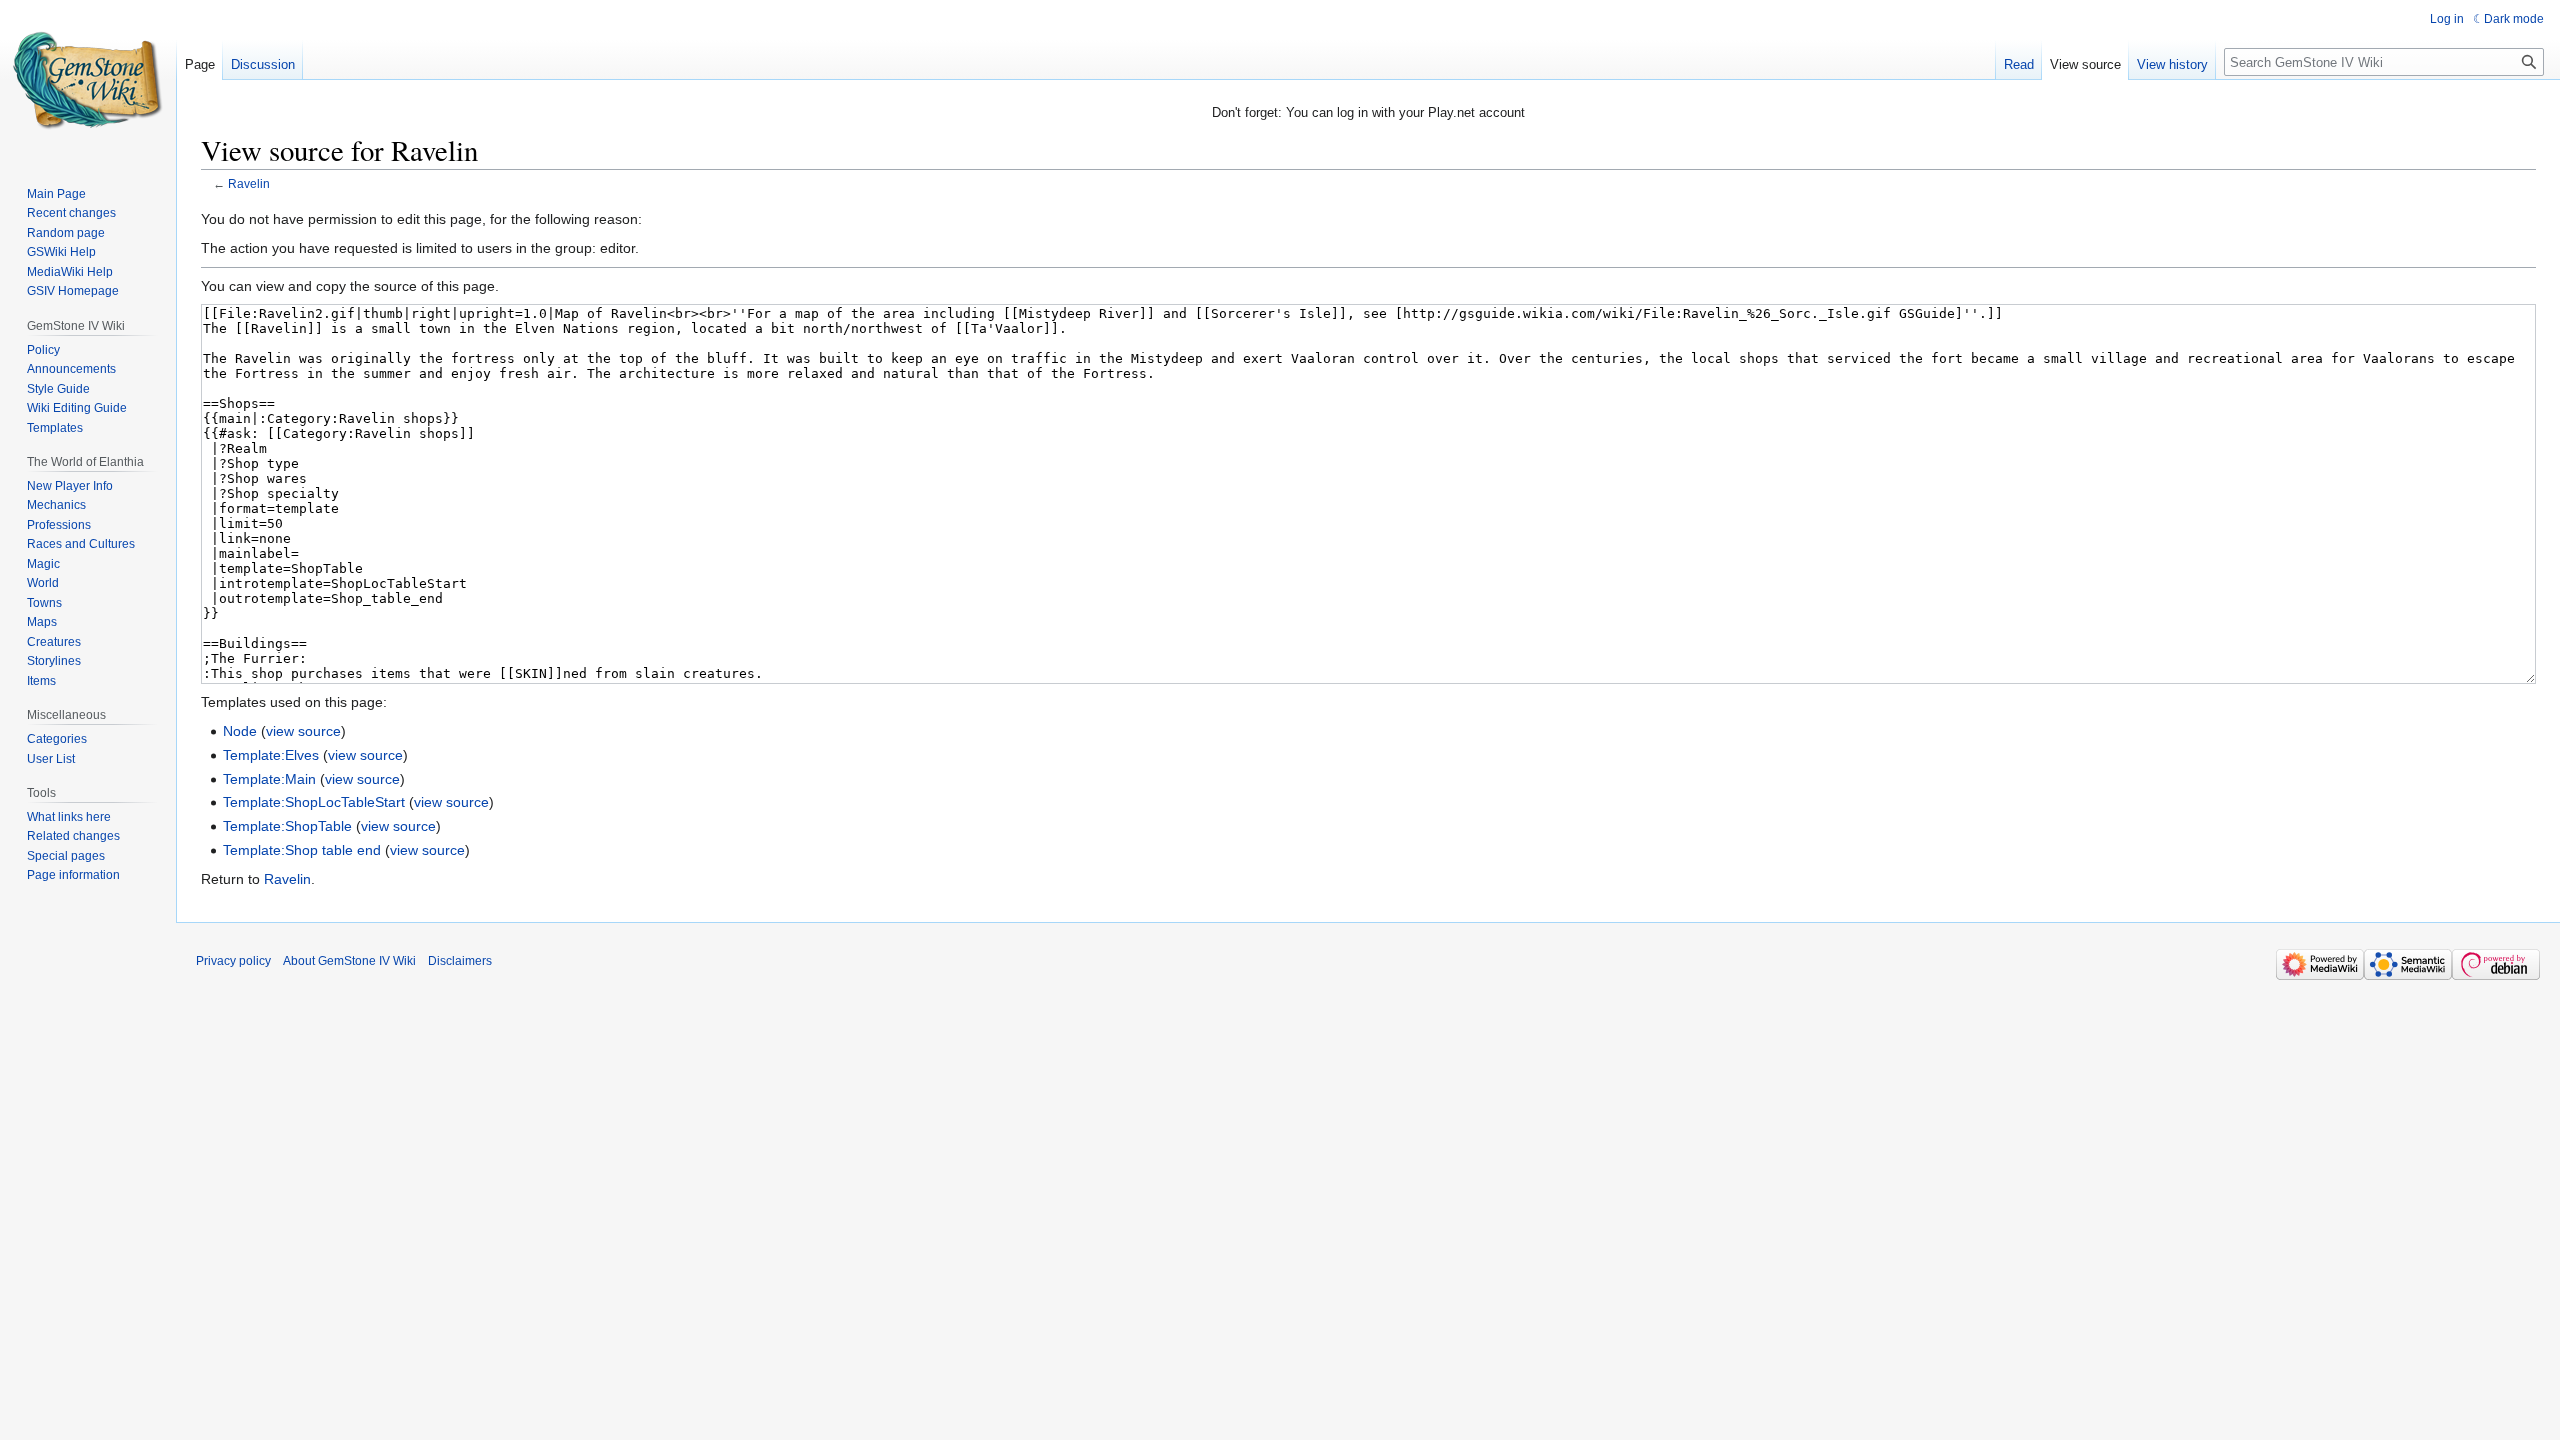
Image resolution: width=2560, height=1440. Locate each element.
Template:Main (269, 779)
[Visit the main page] (88, 80)
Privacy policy (233, 961)
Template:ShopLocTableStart (314, 802)
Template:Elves (271, 755)
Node (240, 731)
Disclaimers (460, 961)
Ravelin (249, 183)
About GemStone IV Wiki (349, 961)
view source (303, 731)
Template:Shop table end (302, 850)
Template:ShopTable (287, 826)
